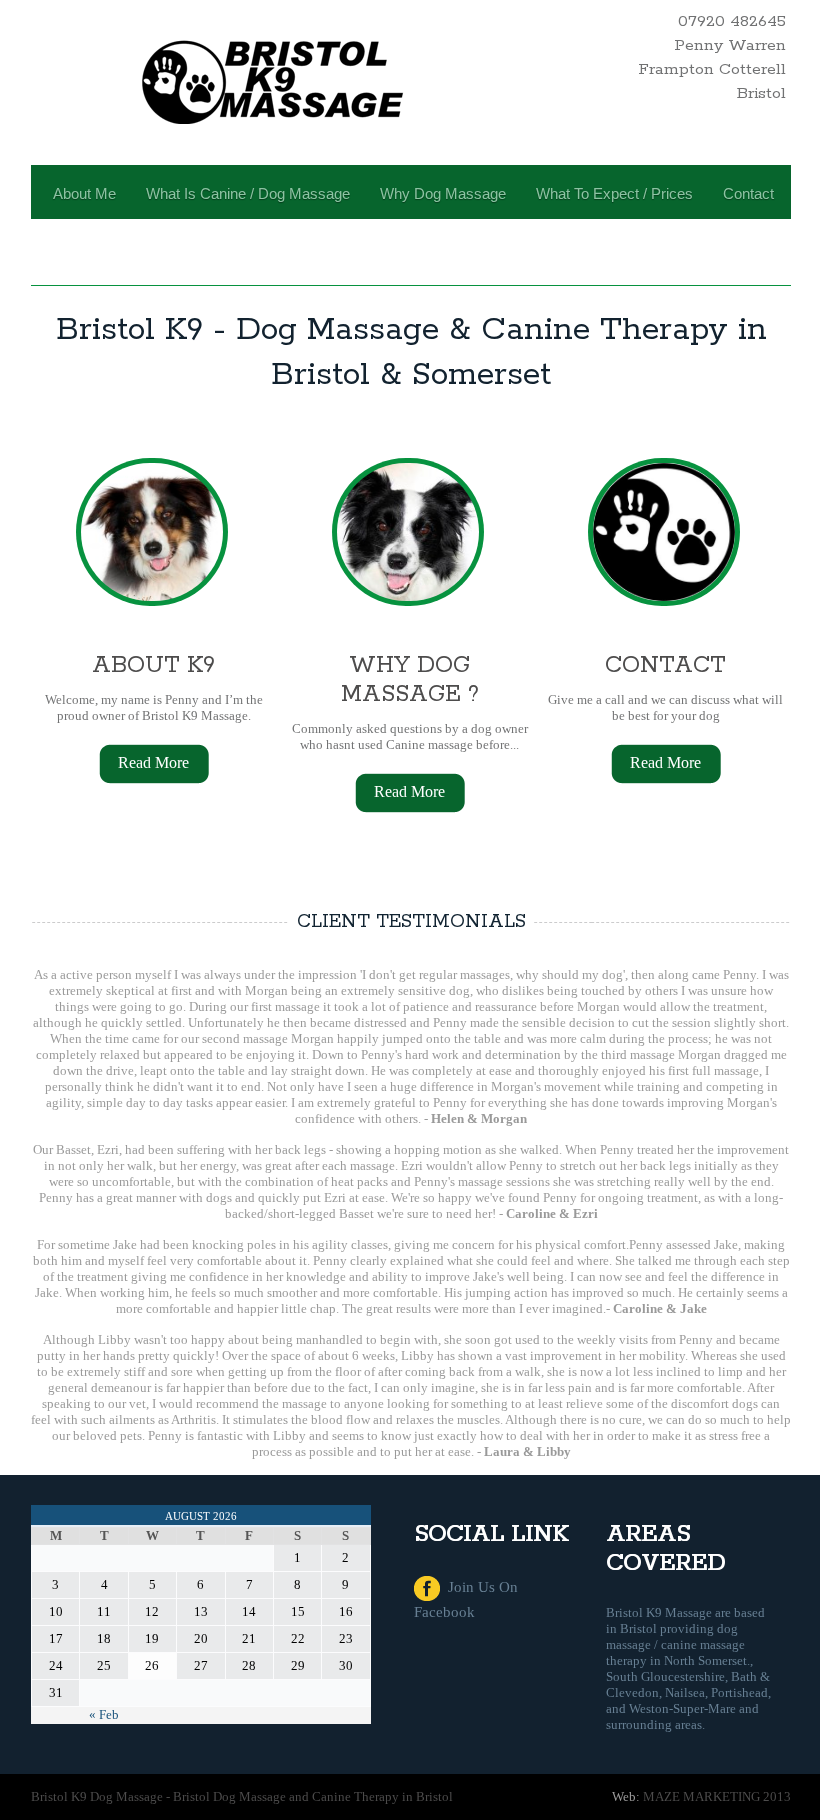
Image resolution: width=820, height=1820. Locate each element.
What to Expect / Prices (614, 193)
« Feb (104, 1714)
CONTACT (665, 665)
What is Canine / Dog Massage (248, 193)
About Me (84, 193)
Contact (748, 193)
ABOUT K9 (153, 665)
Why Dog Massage (443, 193)
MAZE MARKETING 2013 (717, 1796)
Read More (153, 762)
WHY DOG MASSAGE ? (410, 680)
